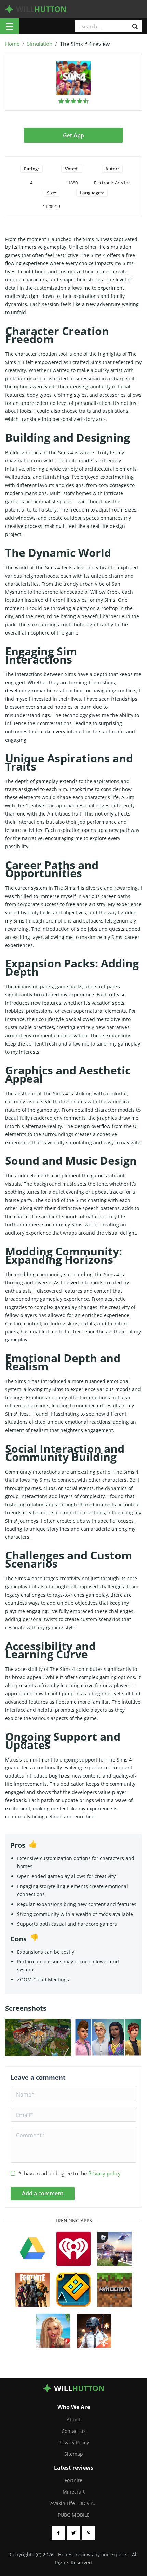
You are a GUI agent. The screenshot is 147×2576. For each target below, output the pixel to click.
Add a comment (43, 2193)
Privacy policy (104, 2173)
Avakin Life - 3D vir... (73, 2503)
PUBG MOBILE (74, 2515)
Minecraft (74, 2492)
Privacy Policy (74, 2443)
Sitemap (74, 2454)
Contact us (74, 2431)
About (73, 2419)
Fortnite (73, 2480)
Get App (73, 135)
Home (12, 44)
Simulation (40, 44)
